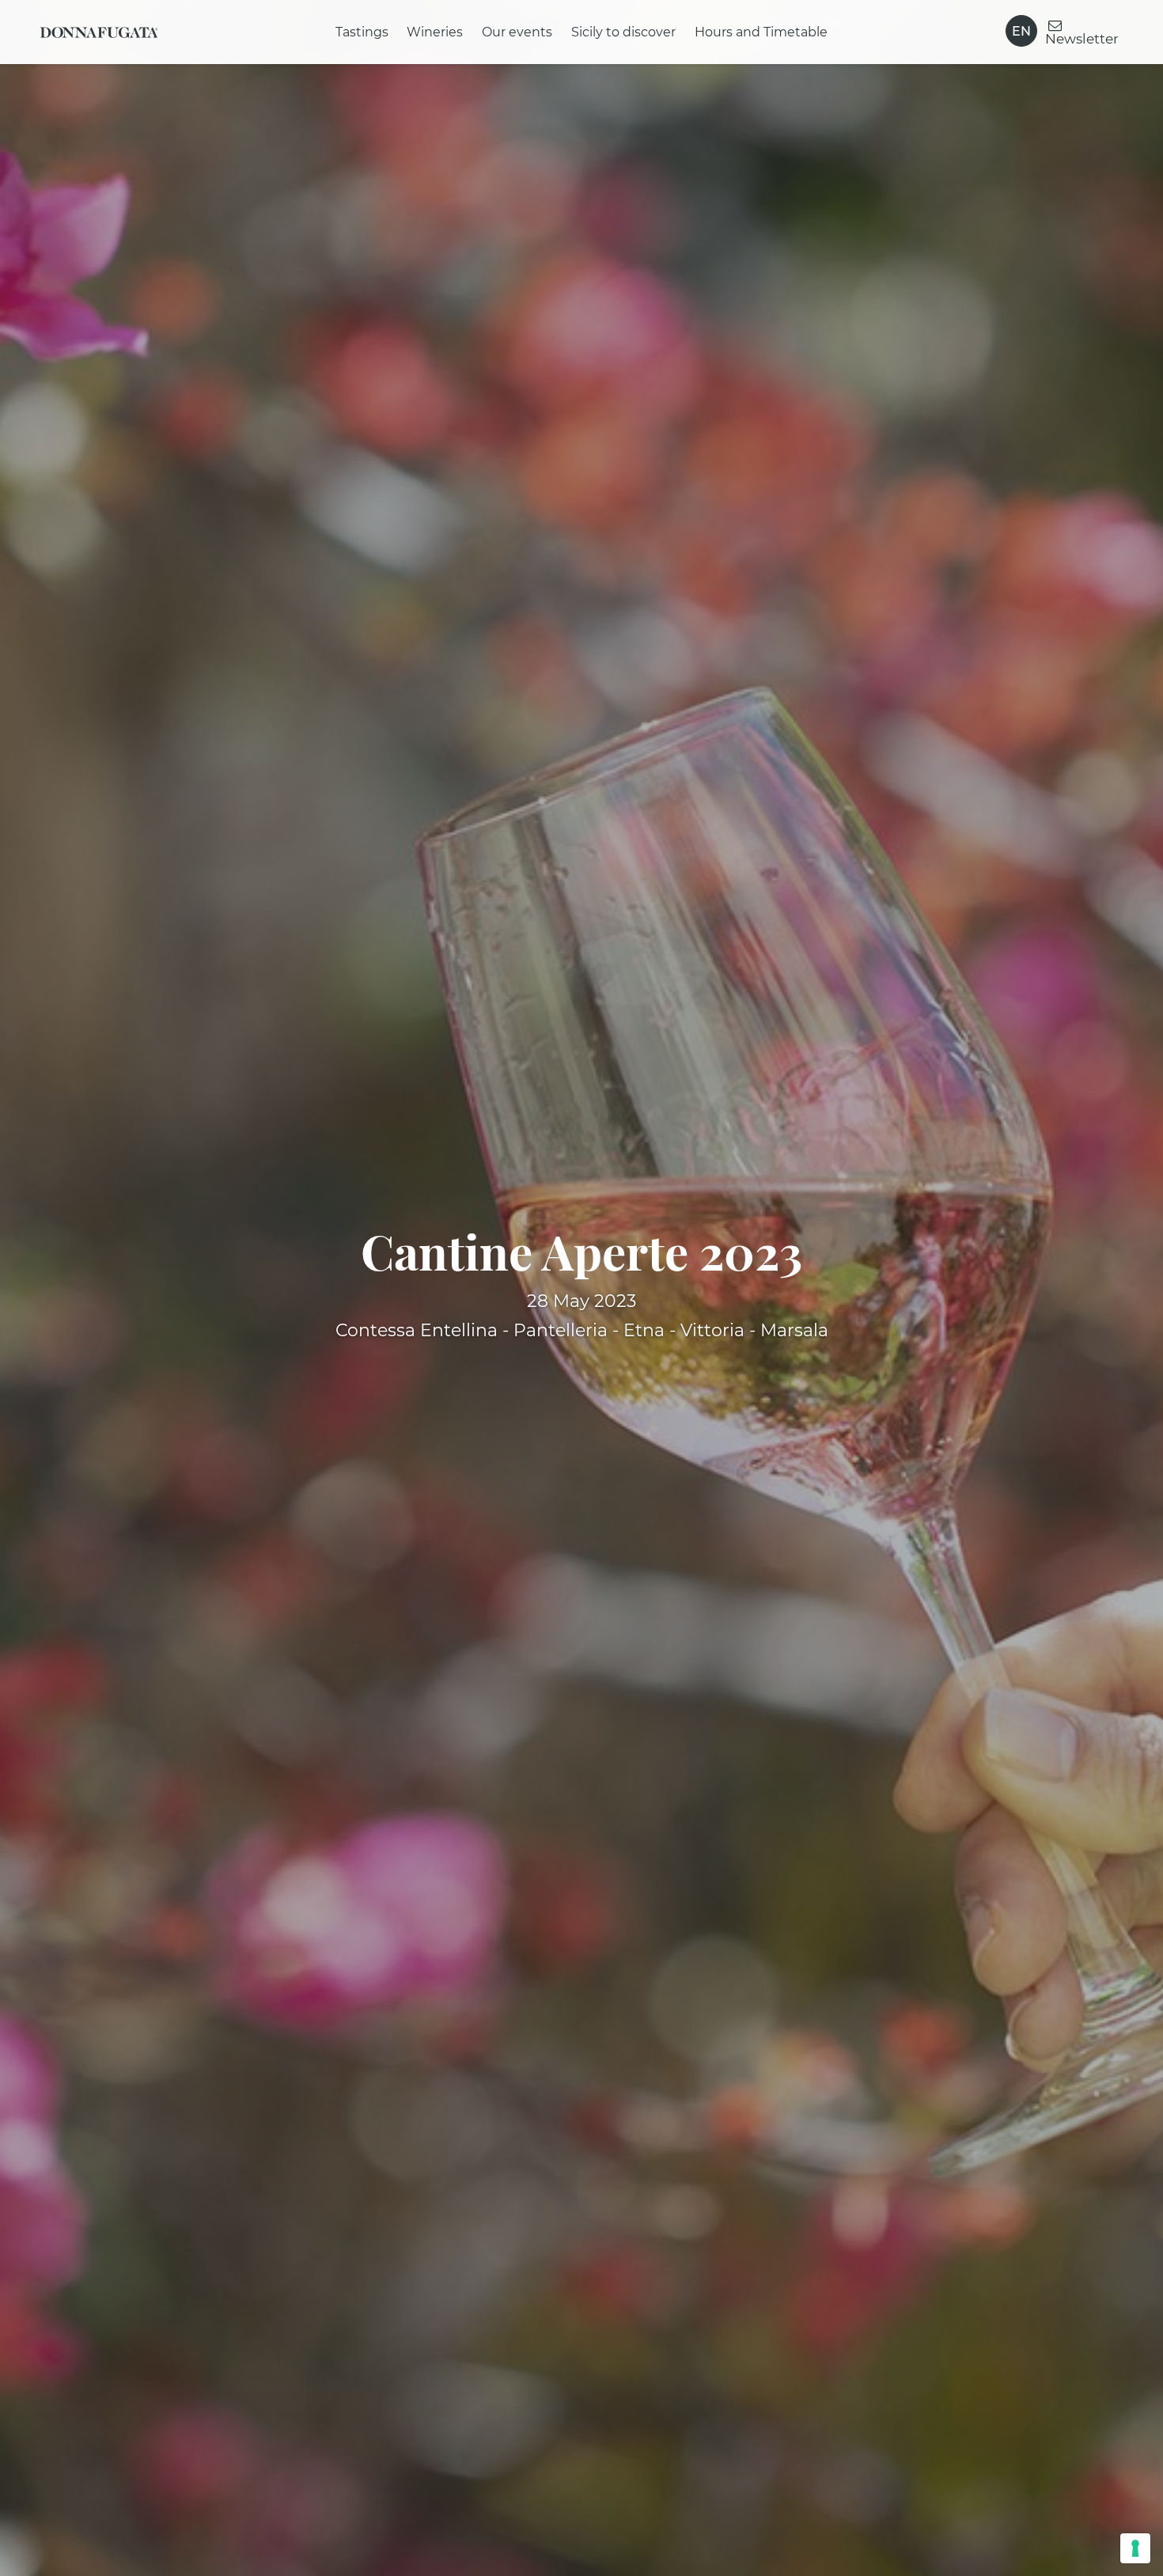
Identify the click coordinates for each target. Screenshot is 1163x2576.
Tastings (362, 32)
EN (1022, 31)
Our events (518, 32)
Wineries (436, 32)
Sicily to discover (623, 32)
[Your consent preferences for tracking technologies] (1135, 2548)
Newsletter (1082, 38)
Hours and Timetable (761, 32)
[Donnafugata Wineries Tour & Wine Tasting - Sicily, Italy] (99, 32)
